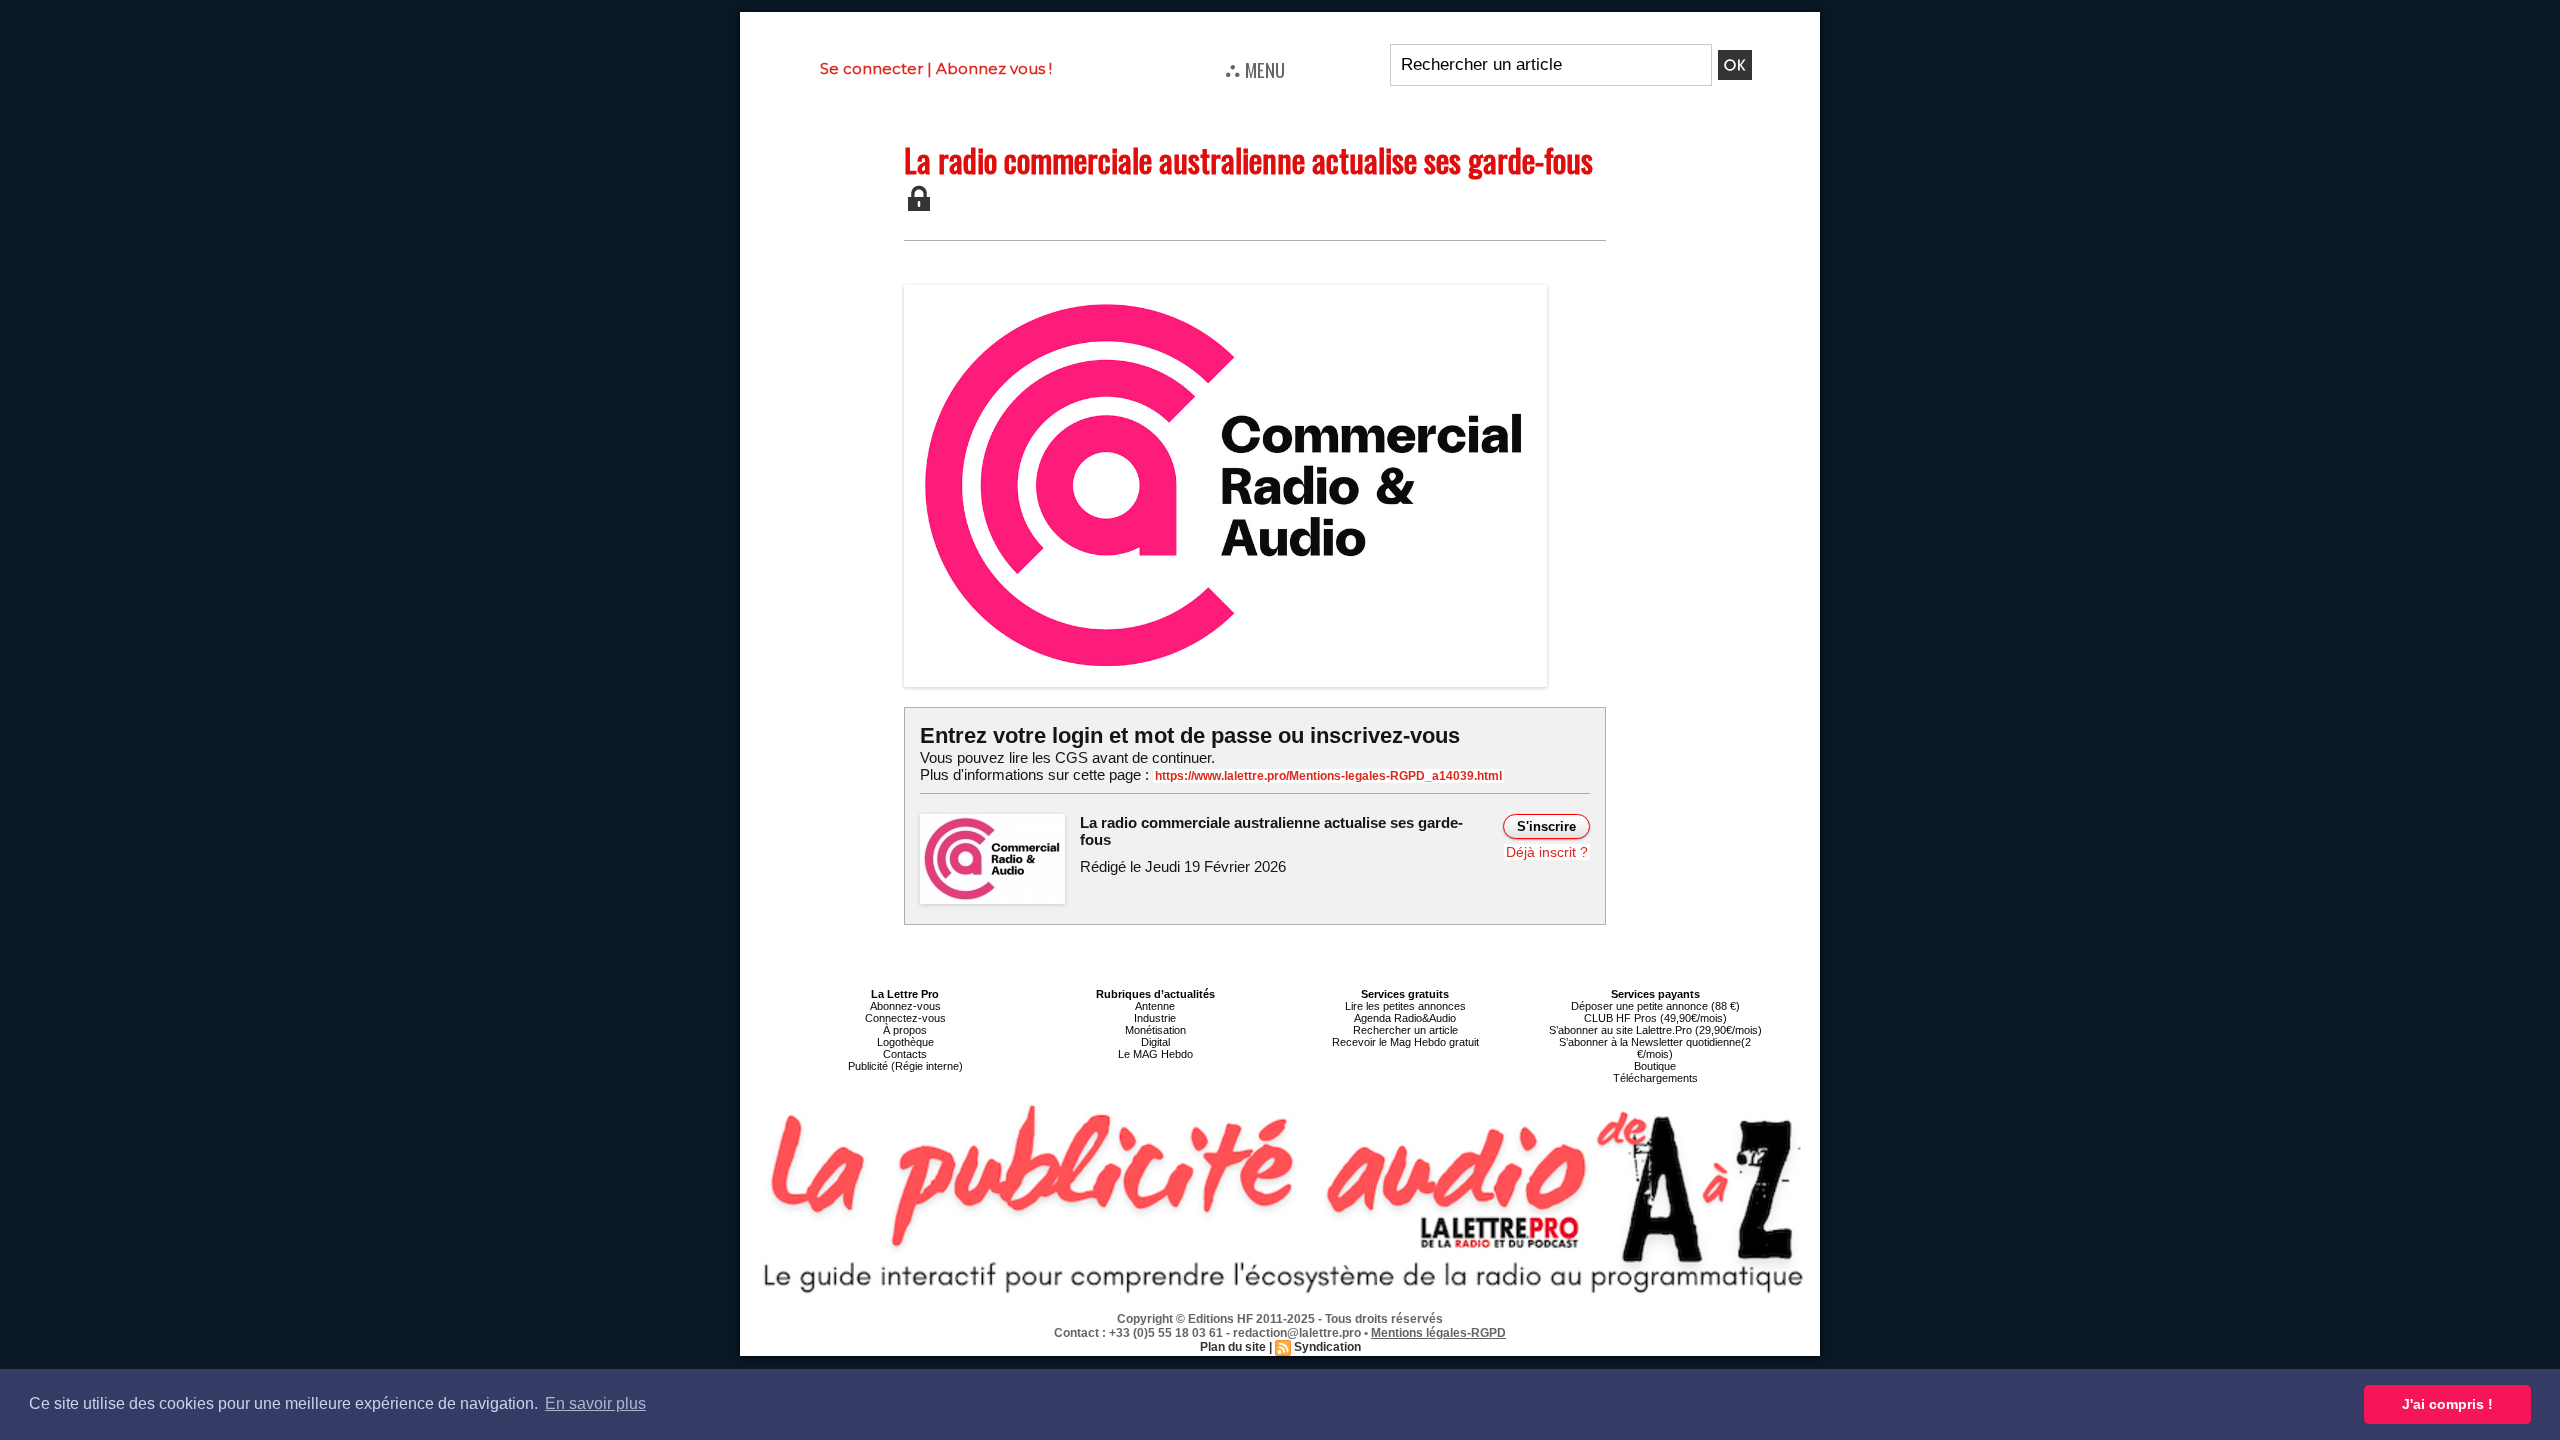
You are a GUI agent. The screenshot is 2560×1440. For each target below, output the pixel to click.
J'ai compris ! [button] (2447, 1404)
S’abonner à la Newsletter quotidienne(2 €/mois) (1655, 1048)
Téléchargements (1655, 1078)
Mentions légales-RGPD (1438, 1333)
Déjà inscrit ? (1547, 852)
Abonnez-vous (905, 1006)
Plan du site (1233, 1347)
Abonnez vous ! (994, 68)
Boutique (1655, 1066)
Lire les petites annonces (1405, 1006)
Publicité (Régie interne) (905, 1066)
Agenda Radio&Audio (1405, 1018)
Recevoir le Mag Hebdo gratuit (1405, 1042)
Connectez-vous (905, 1018)
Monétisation (1155, 1030)
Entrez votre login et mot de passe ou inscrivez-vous (1190, 735)
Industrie (1155, 1018)
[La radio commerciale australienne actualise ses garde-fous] (1225, 291)
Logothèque (905, 1042)
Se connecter (871, 68)
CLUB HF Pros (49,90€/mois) (1655, 1018)
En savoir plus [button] (595, 1403)
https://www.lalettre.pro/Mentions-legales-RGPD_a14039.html (1328, 776)
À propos (905, 1030)
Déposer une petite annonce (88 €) (1655, 1006)
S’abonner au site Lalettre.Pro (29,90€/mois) (1655, 1030)
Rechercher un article (1405, 1030)
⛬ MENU (1255, 69)
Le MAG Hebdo (1155, 1054)
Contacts (905, 1054)
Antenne (1155, 1006)
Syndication (1327, 1347)
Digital (1155, 1042)
